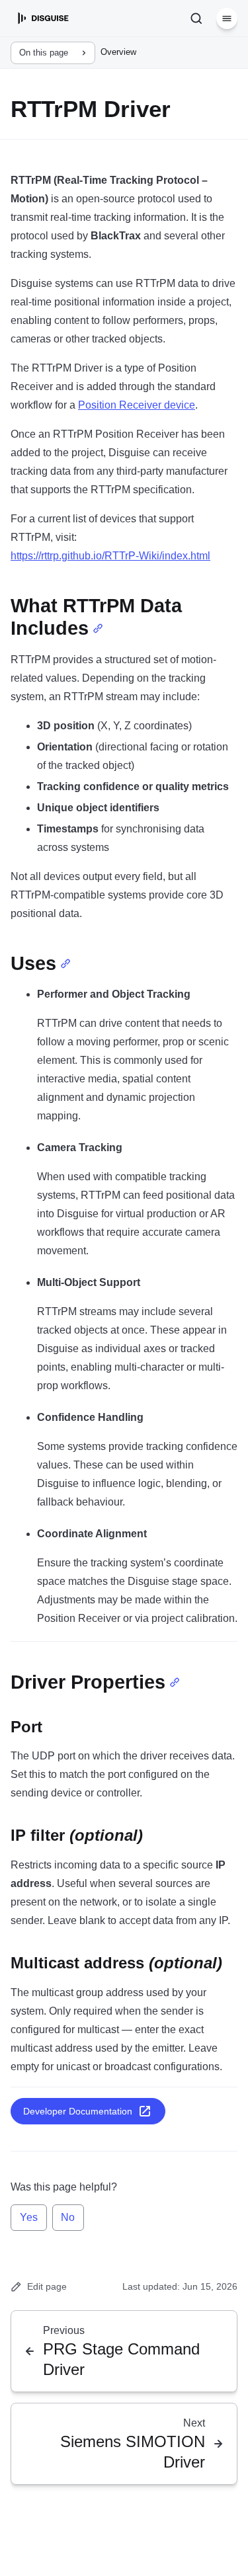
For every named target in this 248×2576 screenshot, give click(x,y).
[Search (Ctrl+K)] (196, 19)
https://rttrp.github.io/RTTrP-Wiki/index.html (110, 556)
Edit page (47, 2286)
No (68, 2217)
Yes (29, 2217)
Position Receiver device (137, 405)
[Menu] (227, 19)
